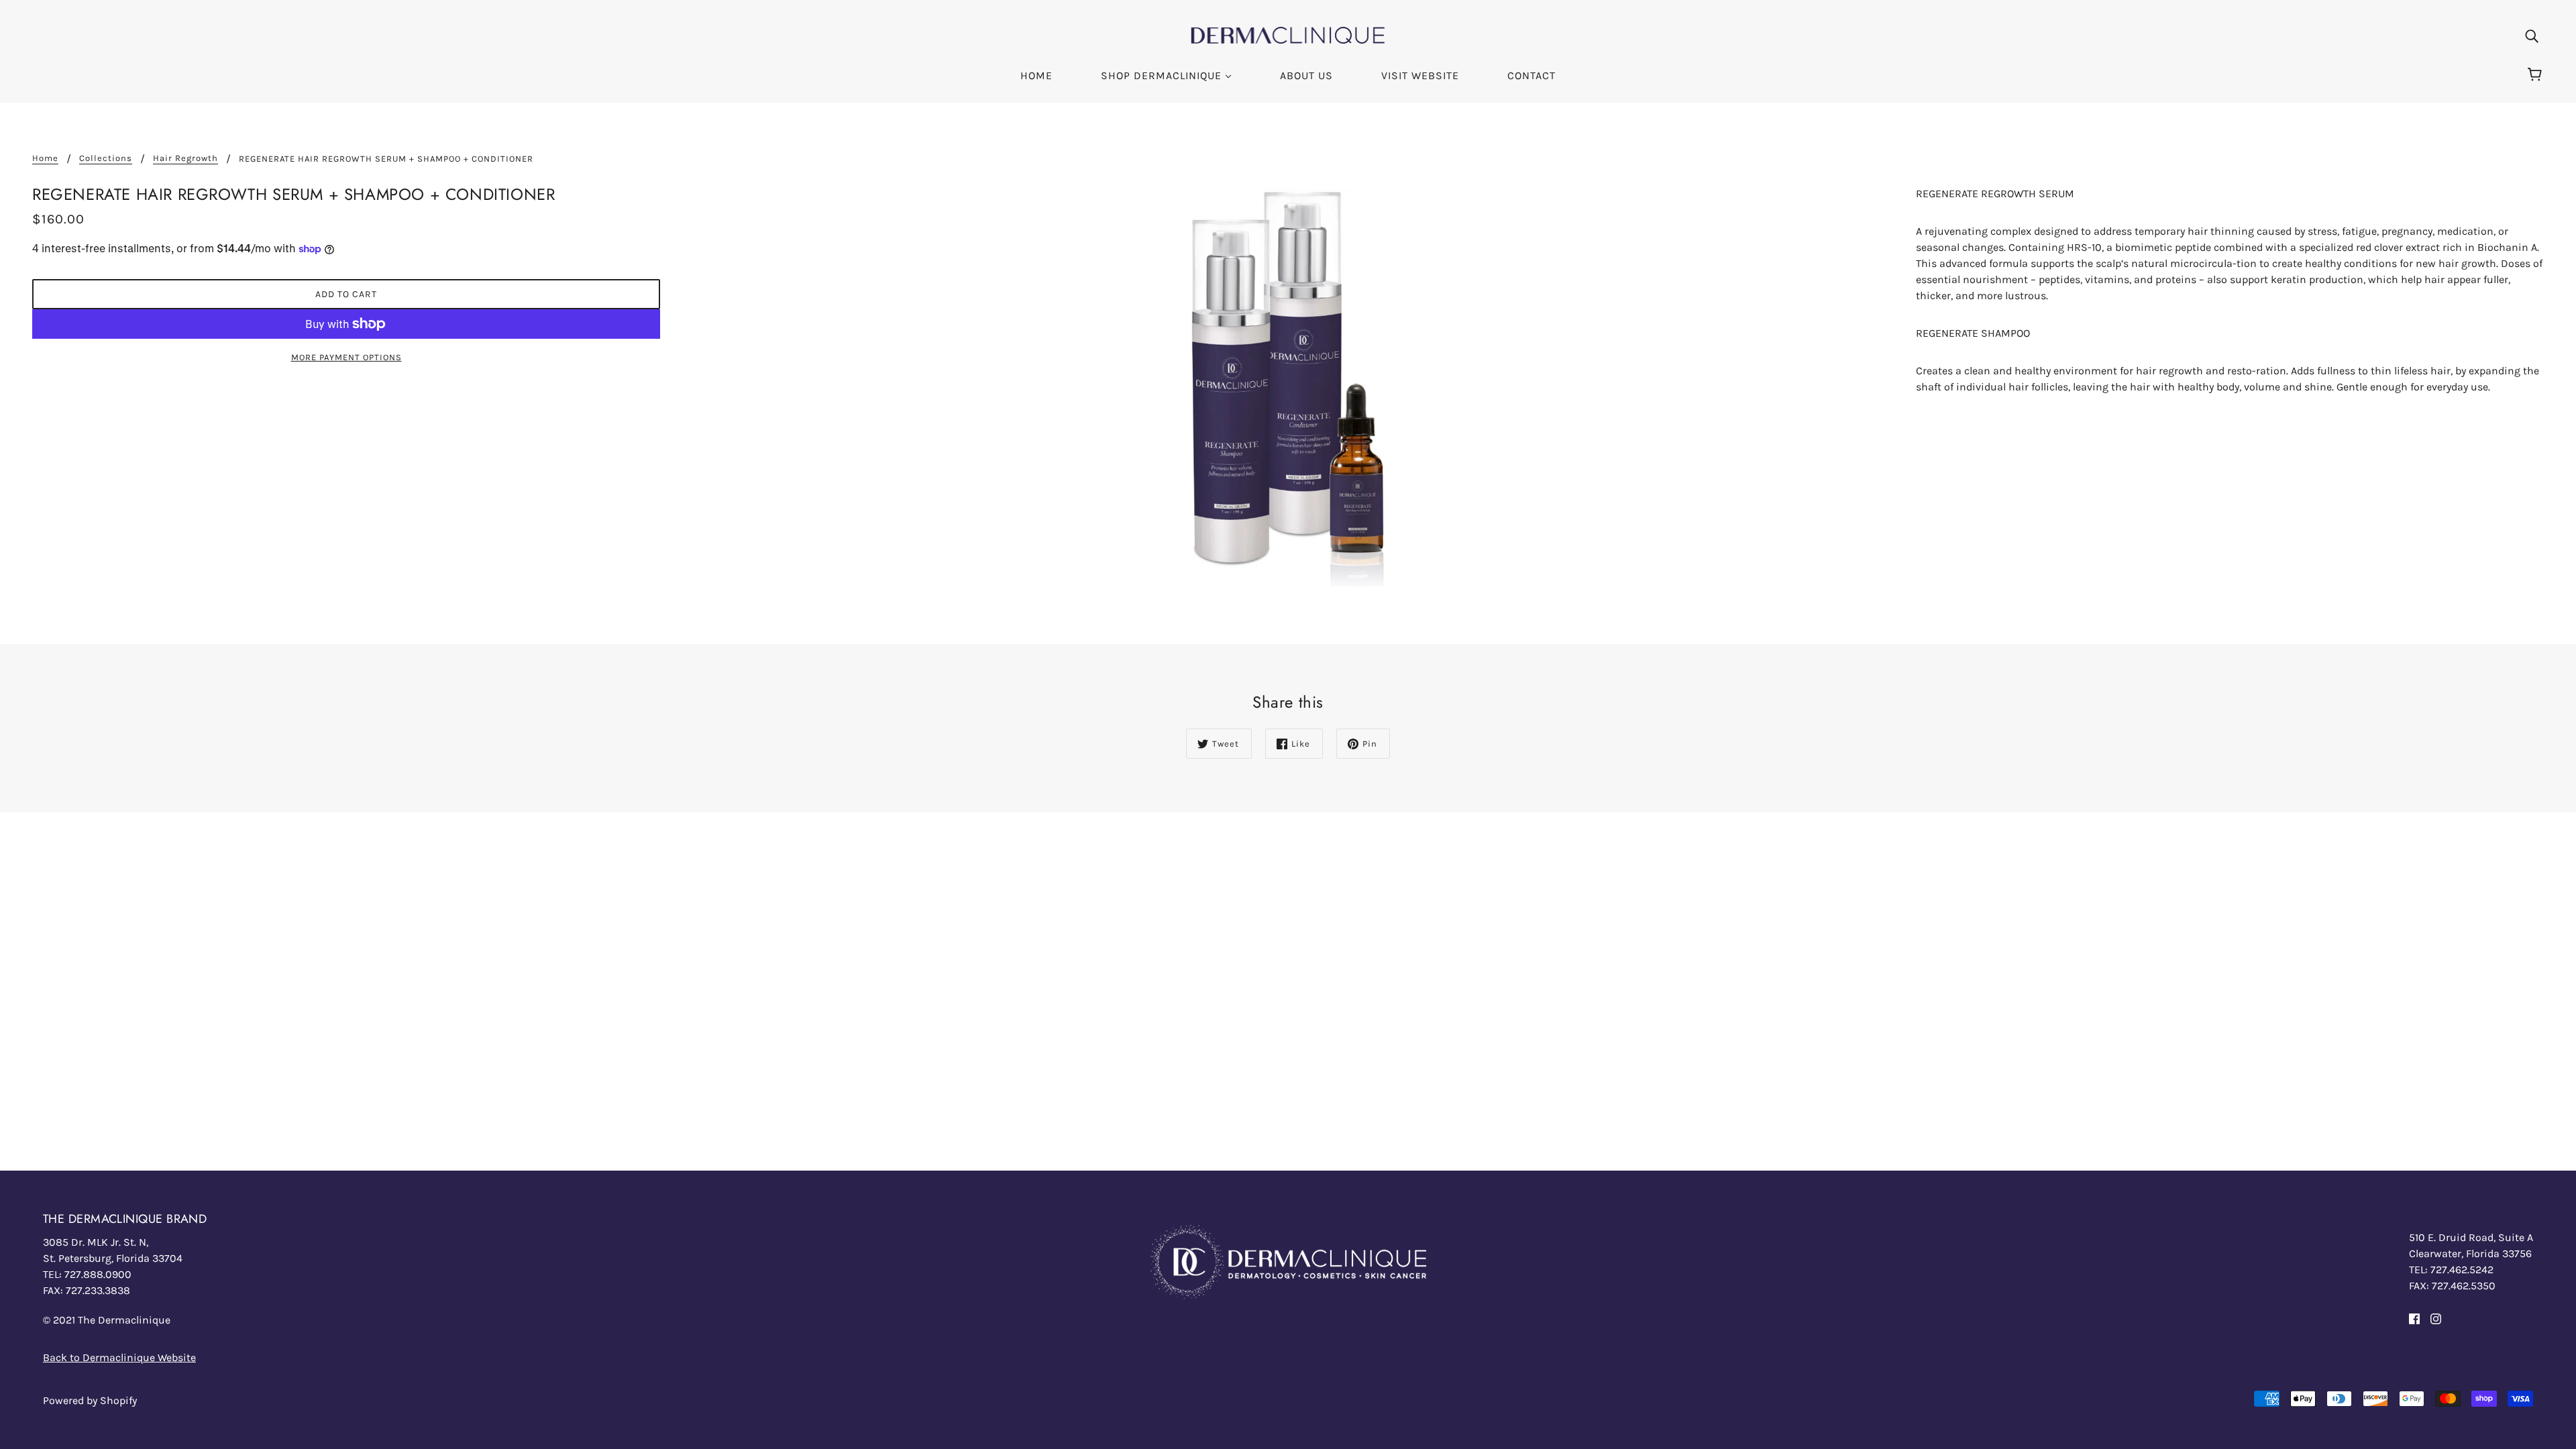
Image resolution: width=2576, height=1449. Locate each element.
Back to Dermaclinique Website (119, 1357)
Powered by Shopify (90, 1400)
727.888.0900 (98, 1274)
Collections (106, 158)
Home (45, 158)
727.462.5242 (2462, 1270)
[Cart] (2537, 75)
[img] (2532, 36)
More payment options (346, 357)
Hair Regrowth (185, 158)
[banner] (1288, 34)
